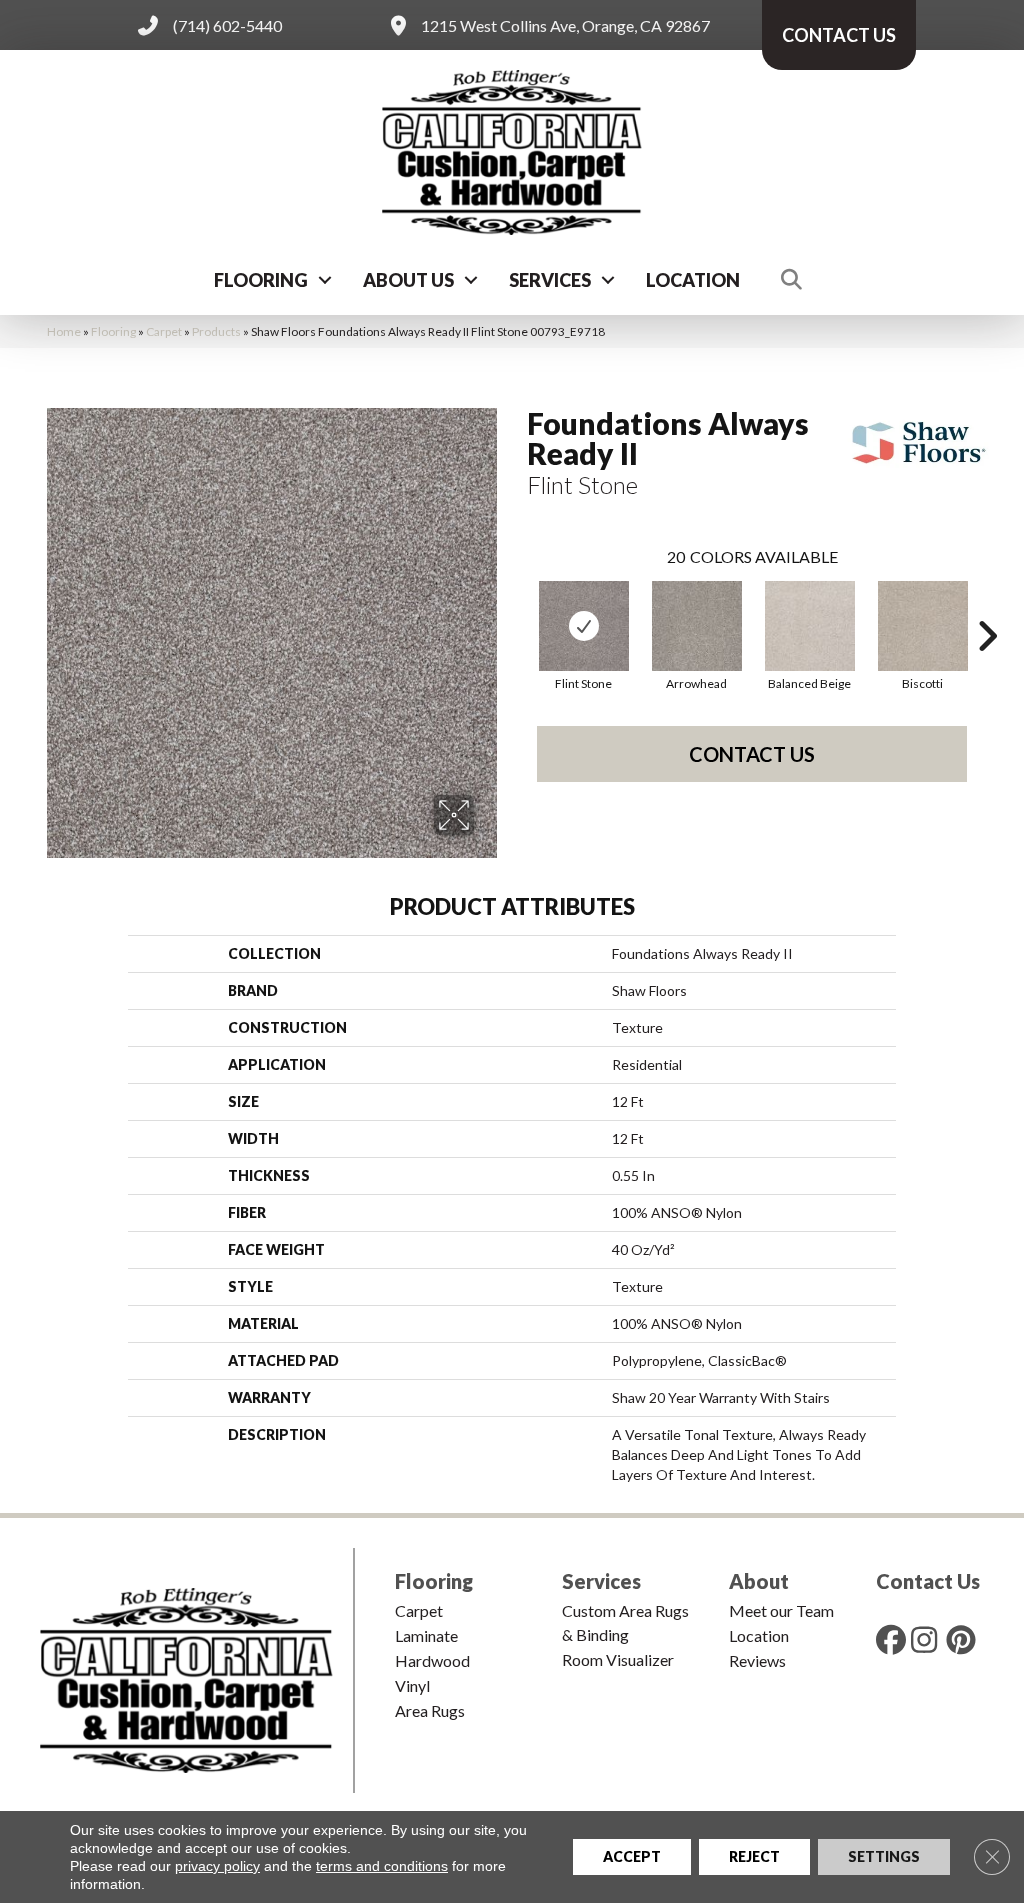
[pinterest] (965, 1639)
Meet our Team (781, 1610)
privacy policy (217, 1866)
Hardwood (432, 1660)
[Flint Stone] (584, 626)
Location (693, 280)
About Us (408, 280)
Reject (754, 1856)
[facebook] (895, 1639)
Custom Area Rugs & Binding (625, 1622)
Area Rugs (430, 1710)
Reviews (757, 1660)
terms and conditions (382, 1866)
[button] (325, 280)
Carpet (164, 331)
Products (216, 331)
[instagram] (930, 1639)
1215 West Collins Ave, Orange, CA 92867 (565, 25)
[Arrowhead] (697, 626)
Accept (632, 1856)
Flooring (261, 280)
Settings (884, 1856)
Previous (517, 606)
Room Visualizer (618, 1659)
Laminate (426, 1635)
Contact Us (752, 754)
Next (987, 606)
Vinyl (412, 1685)
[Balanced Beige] (810, 626)
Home (64, 331)
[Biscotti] (923, 626)
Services (550, 280)
